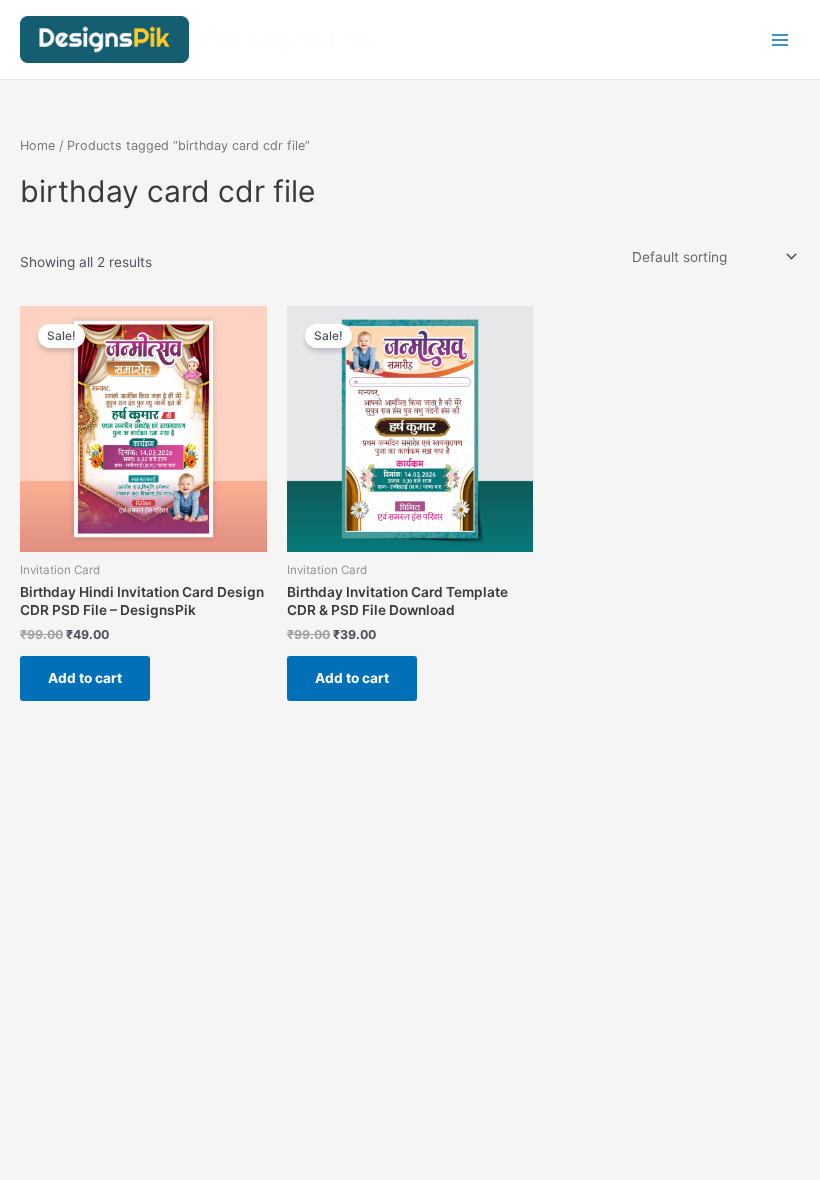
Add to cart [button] (85, 678)
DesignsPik (289, 38)
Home (37, 145)
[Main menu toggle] (780, 39)
